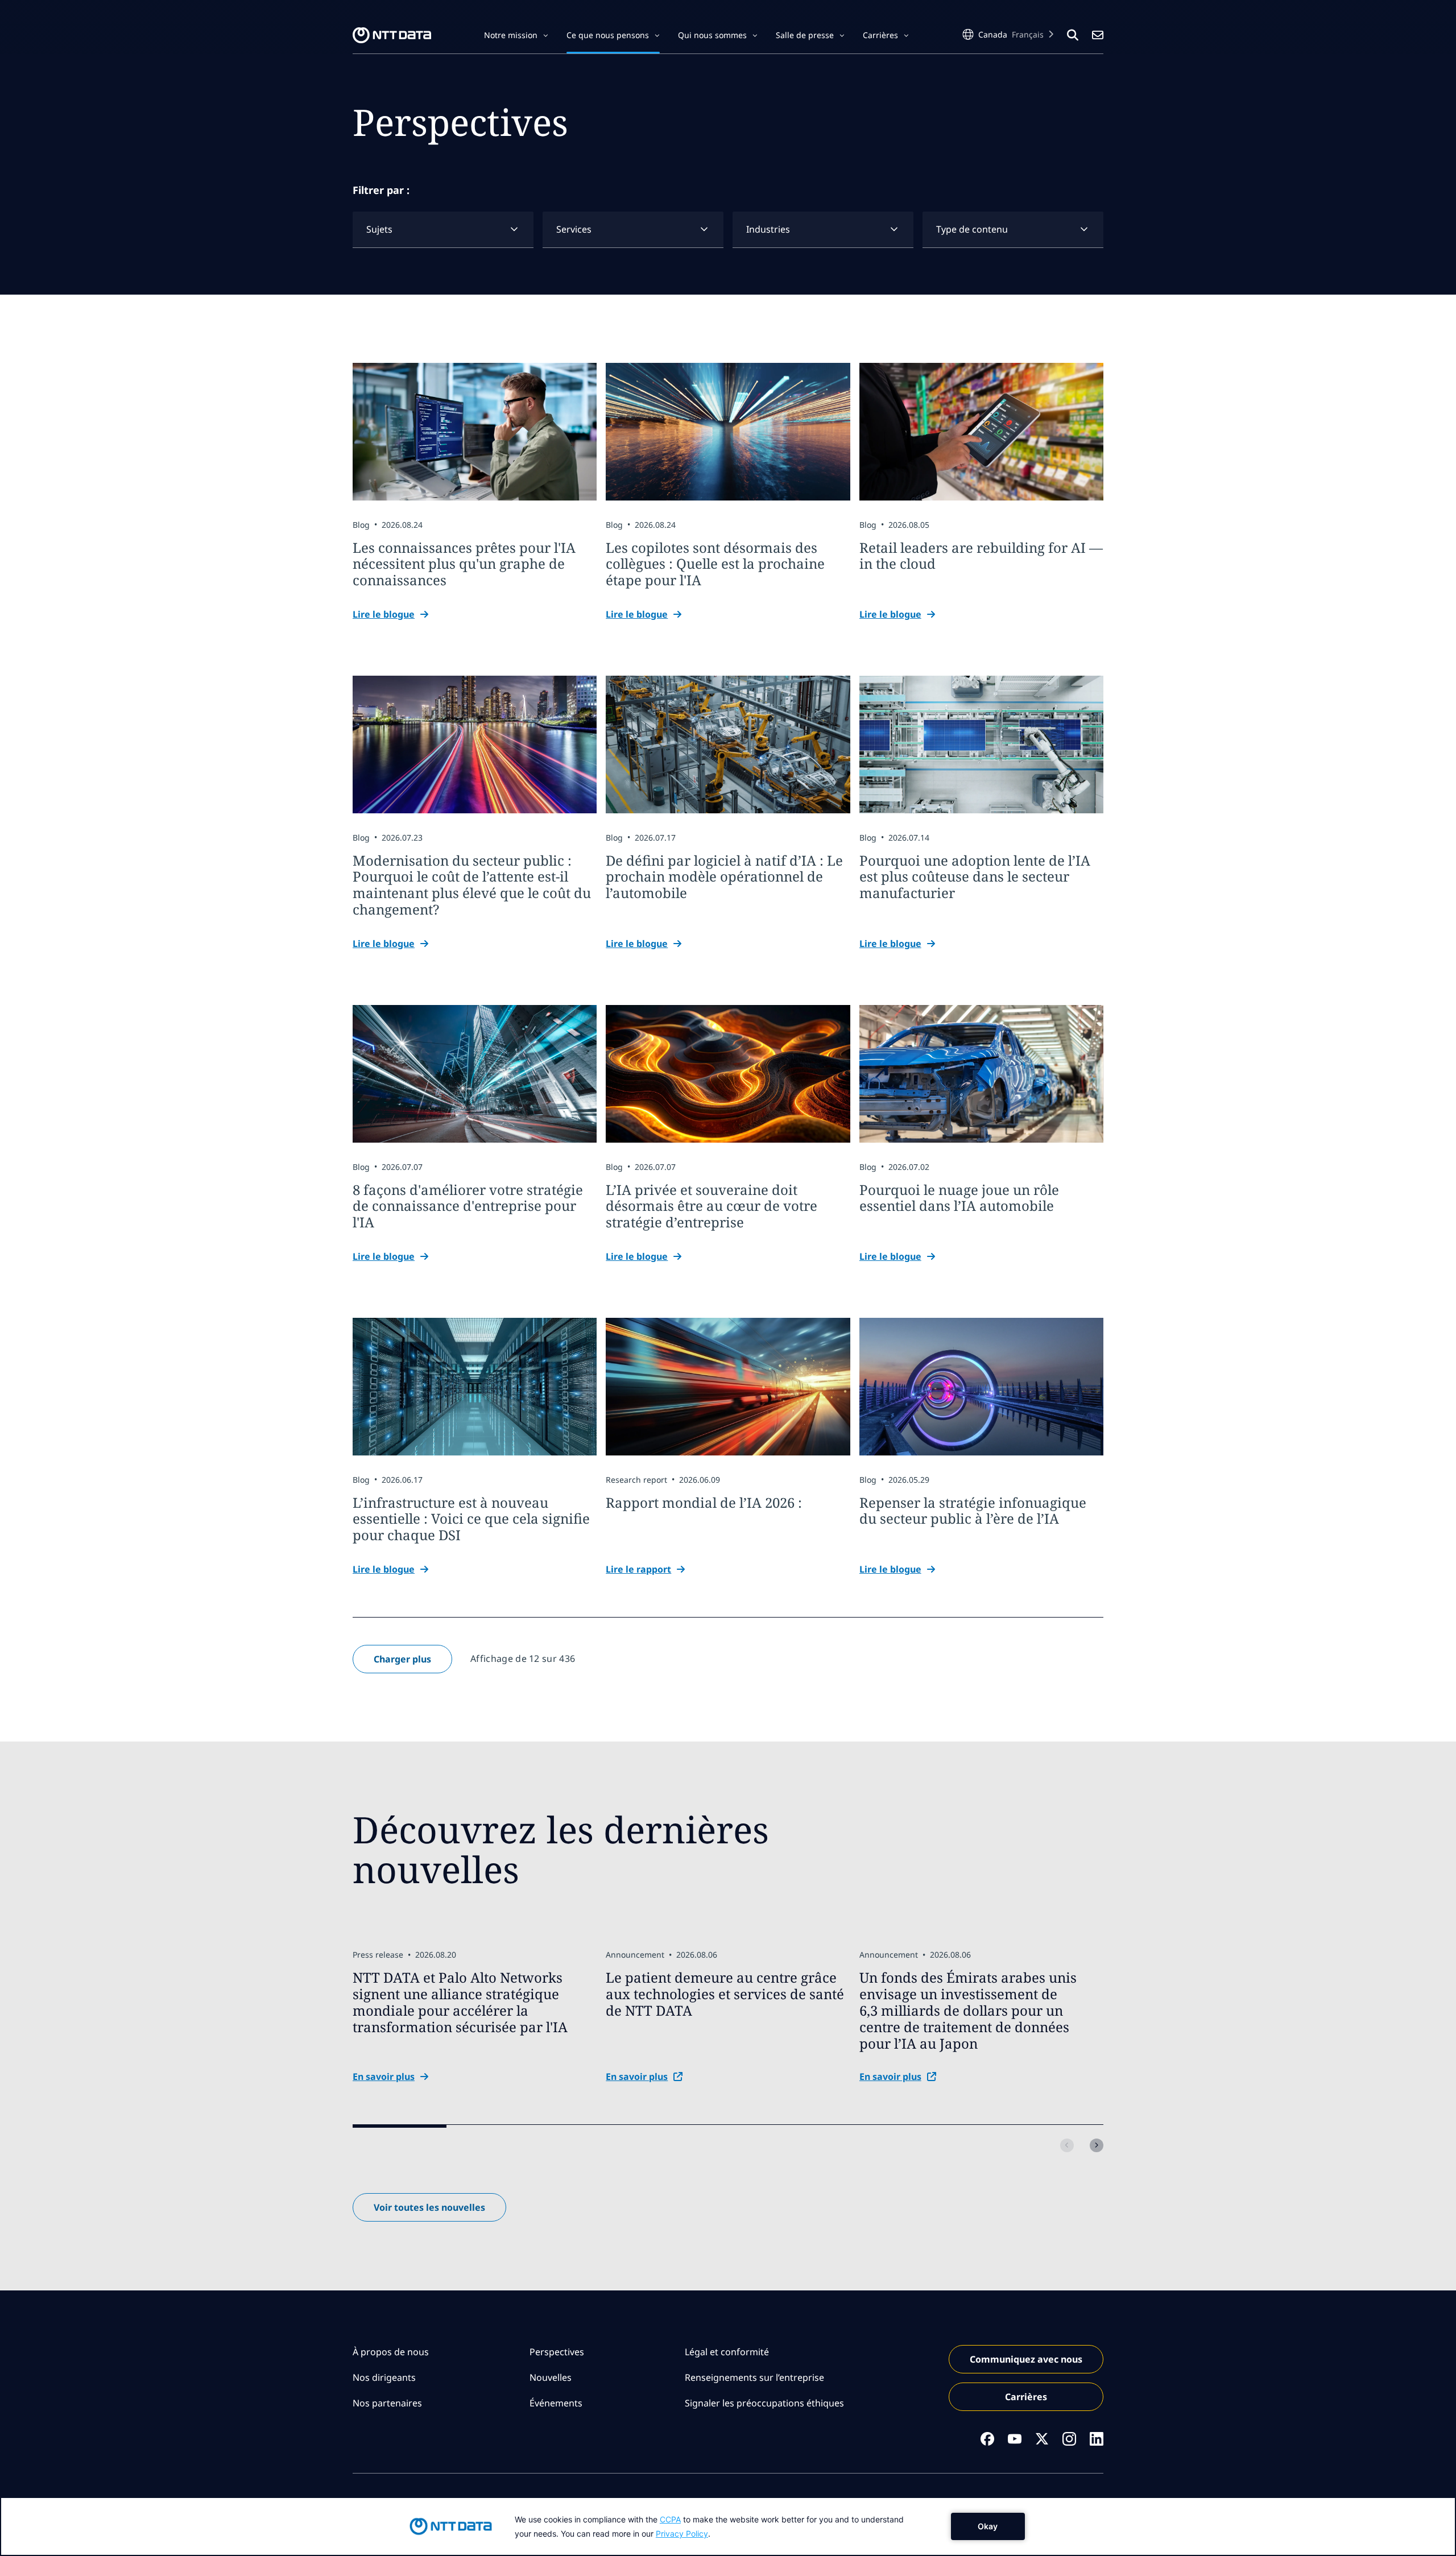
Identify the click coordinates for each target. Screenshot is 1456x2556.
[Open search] (1073, 35)
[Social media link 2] (1015, 2439)
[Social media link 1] (987, 2439)
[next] (1097, 2145)
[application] (728, 2526)
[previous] (1067, 2145)
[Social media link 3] (1042, 2439)
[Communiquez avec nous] (1098, 35)
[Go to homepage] (392, 35)
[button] (516, 35)
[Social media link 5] (1097, 2439)
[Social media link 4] (1069, 2439)
